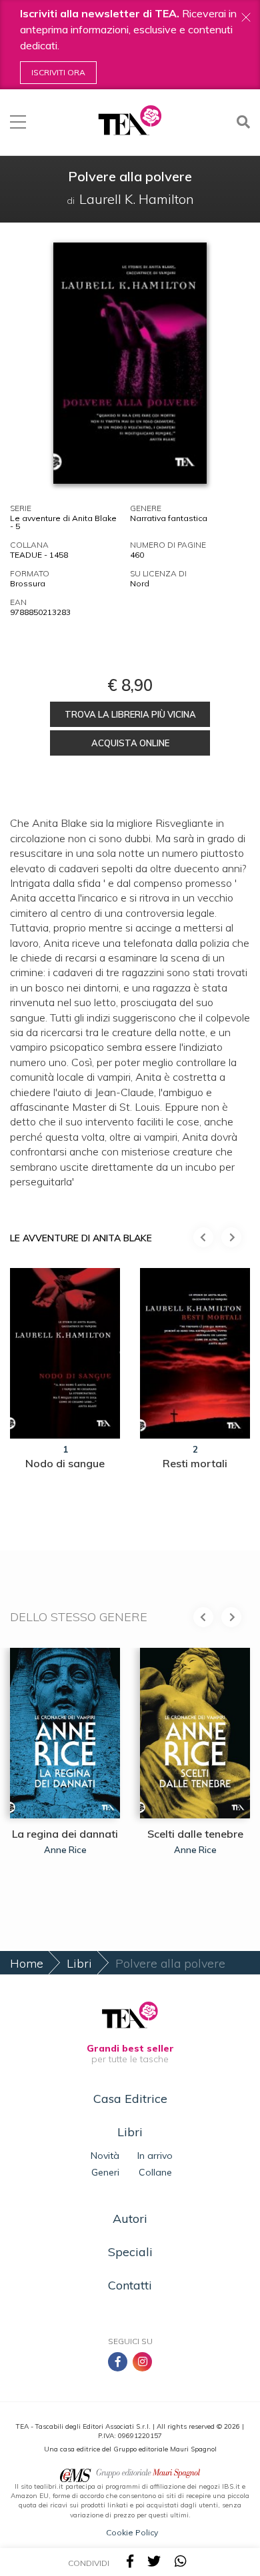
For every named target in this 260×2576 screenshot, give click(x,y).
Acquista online (130, 743)
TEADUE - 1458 (39, 555)
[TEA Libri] (130, 120)
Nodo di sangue (65, 1463)
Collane (155, 2172)
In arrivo (155, 2156)
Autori (130, 2219)
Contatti (130, 2285)
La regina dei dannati (65, 1834)
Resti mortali (195, 1463)
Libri (79, 1963)
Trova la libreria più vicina (130, 714)
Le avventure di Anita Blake (81, 1238)
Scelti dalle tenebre (195, 1834)
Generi (105, 2172)
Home (27, 1963)
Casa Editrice (130, 2099)
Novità (105, 2156)
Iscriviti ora (58, 72)
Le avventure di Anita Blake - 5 (63, 522)
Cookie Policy (132, 2532)
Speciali (130, 2252)
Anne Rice (65, 1850)
